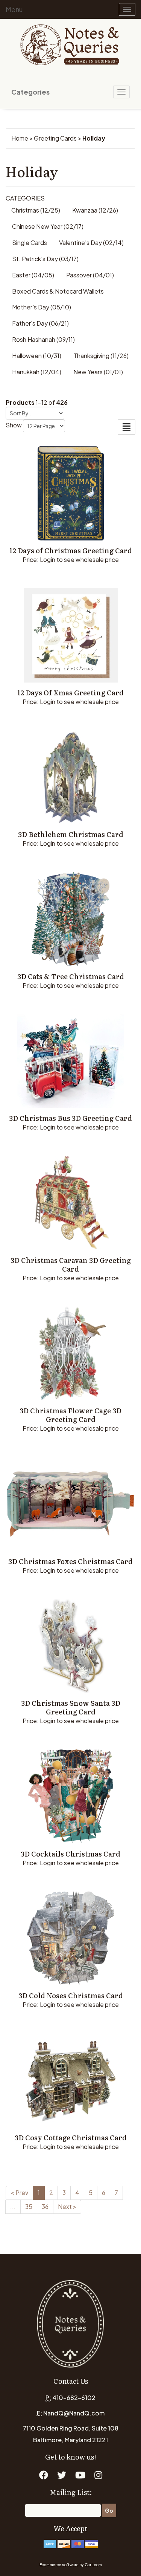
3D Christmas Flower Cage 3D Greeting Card (70, 1415)
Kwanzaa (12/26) (95, 210)
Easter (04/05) (33, 275)
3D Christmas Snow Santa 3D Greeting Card (71, 1707)
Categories (30, 92)
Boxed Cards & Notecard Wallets (58, 291)
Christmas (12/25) (36, 210)
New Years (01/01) (98, 372)
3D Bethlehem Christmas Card (71, 834)
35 (29, 2206)
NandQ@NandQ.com (74, 2413)
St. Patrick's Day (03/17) (45, 259)
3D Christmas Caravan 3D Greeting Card (71, 1264)
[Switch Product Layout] (127, 427)
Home (20, 138)
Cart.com (93, 2565)
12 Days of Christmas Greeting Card (71, 550)
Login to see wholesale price (79, 559)
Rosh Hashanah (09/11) (43, 339)
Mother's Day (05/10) (42, 307)
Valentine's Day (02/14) (91, 243)
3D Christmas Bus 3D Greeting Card (70, 1118)
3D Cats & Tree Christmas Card (71, 976)
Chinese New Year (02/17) (48, 226)
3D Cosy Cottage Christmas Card (71, 2137)
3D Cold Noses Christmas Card (71, 1995)
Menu (14, 9)
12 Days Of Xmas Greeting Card (70, 693)
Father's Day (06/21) (40, 323)
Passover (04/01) (90, 275)
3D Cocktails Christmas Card (70, 1854)
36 (45, 2206)
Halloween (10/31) (37, 356)
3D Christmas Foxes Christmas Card (70, 1561)
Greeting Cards (55, 138)
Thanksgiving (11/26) (101, 356)
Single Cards (30, 243)
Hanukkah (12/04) (37, 372)
